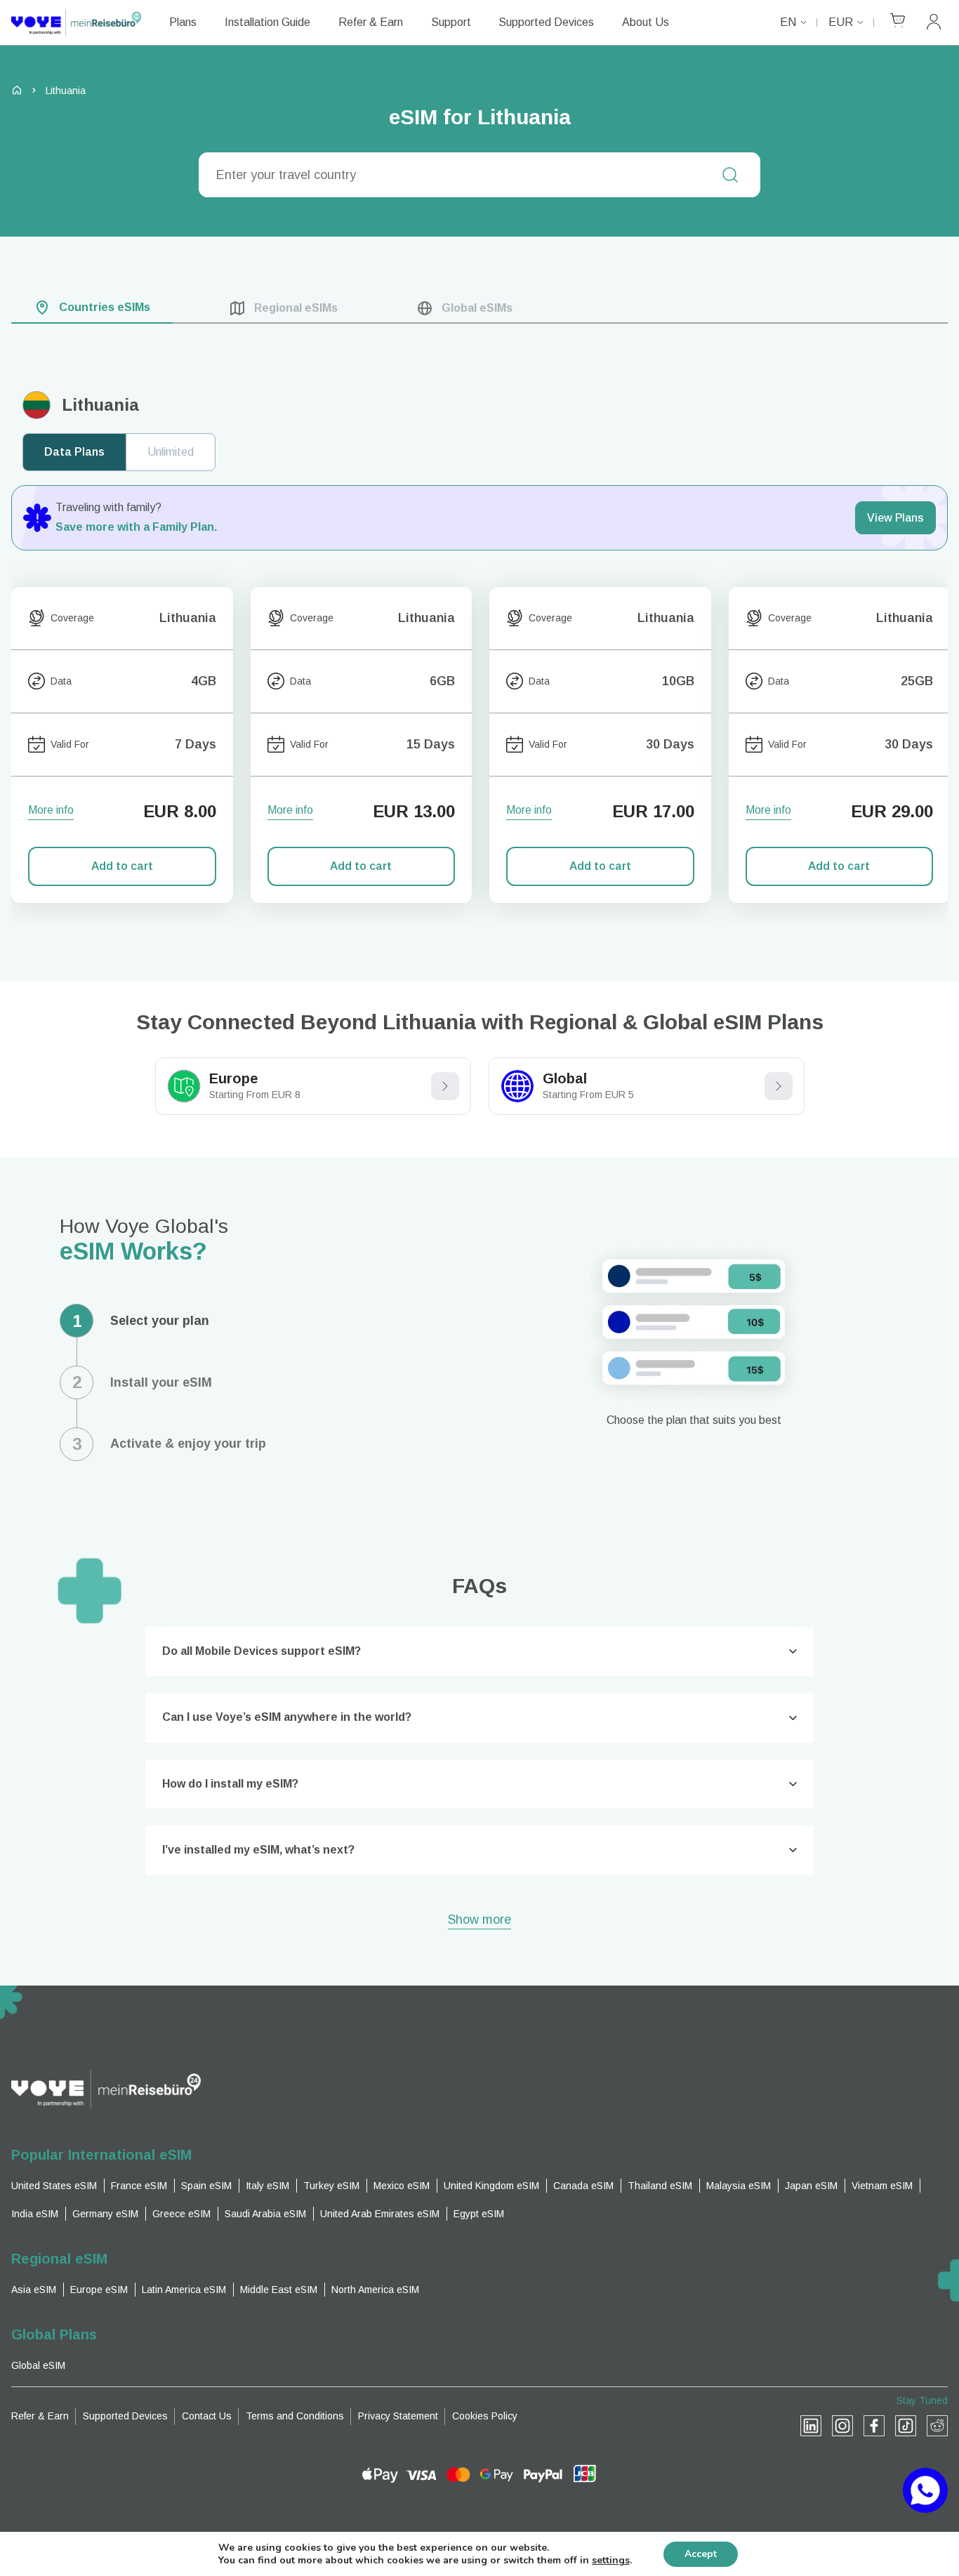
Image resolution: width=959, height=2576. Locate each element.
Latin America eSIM (184, 2290)
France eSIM (139, 2186)
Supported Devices (546, 22)
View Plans (895, 518)
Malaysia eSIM (739, 2186)
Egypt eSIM (479, 2214)
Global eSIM (38, 2365)
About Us (646, 22)
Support (451, 22)
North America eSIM (375, 2290)
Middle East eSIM (279, 2290)
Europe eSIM (99, 2290)
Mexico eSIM (402, 2186)
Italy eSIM (267, 2186)
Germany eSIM (105, 2214)
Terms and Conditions (295, 2416)
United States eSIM (54, 2186)
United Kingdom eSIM (491, 2186)
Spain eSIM (206, 2186)
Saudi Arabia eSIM (265, 2214)
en (788, 22)
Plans (183, 22)
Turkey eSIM (331, 2186)
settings (611, 2561)
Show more (479, 1921)
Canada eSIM (583, 2186)
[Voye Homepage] (76, 22)
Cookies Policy (485, 2416)
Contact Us (207, 2416)
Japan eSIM (811, 2186)
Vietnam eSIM (882, 2186)
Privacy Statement (398, 2416)
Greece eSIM (181, 2214)
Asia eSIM (34, 2290)
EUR (841, 22)
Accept (701, 2554)
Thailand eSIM (660, 2186)
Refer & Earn (371, 22)
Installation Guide (267, 22)
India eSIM (35, 2214)
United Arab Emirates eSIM (380, 2214)
